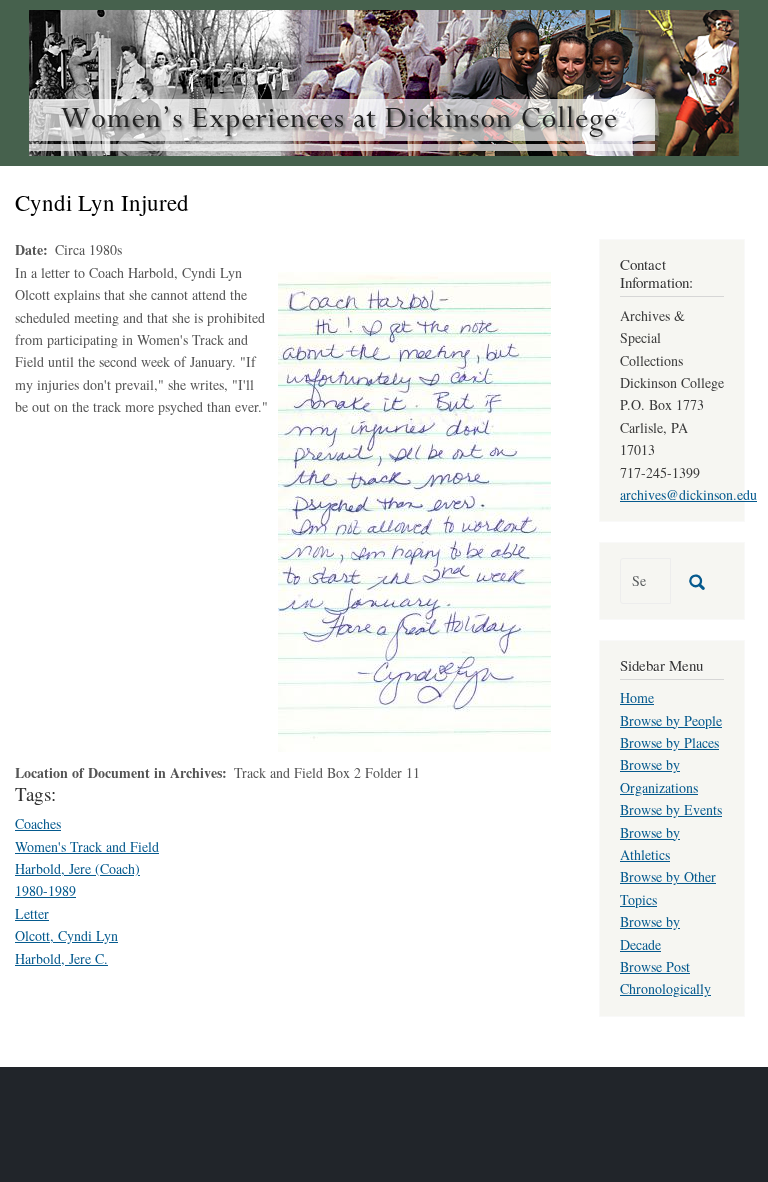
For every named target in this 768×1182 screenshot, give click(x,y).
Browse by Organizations (659, 775)
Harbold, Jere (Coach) (77, 868)
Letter (32, 913)
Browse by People (671, 720)
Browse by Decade (650, 932)
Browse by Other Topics (668, 887)
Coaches (38, 823)
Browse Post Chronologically (665, 977)
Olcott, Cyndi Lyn (66, 935)
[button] (414, 509)
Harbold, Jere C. (61, 958)
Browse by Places (669, 742)
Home (637, 697)
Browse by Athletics (650, 843)
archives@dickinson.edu (688, 494)
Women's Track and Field (87, 846)
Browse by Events (671, 809)
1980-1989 (45, 890)
